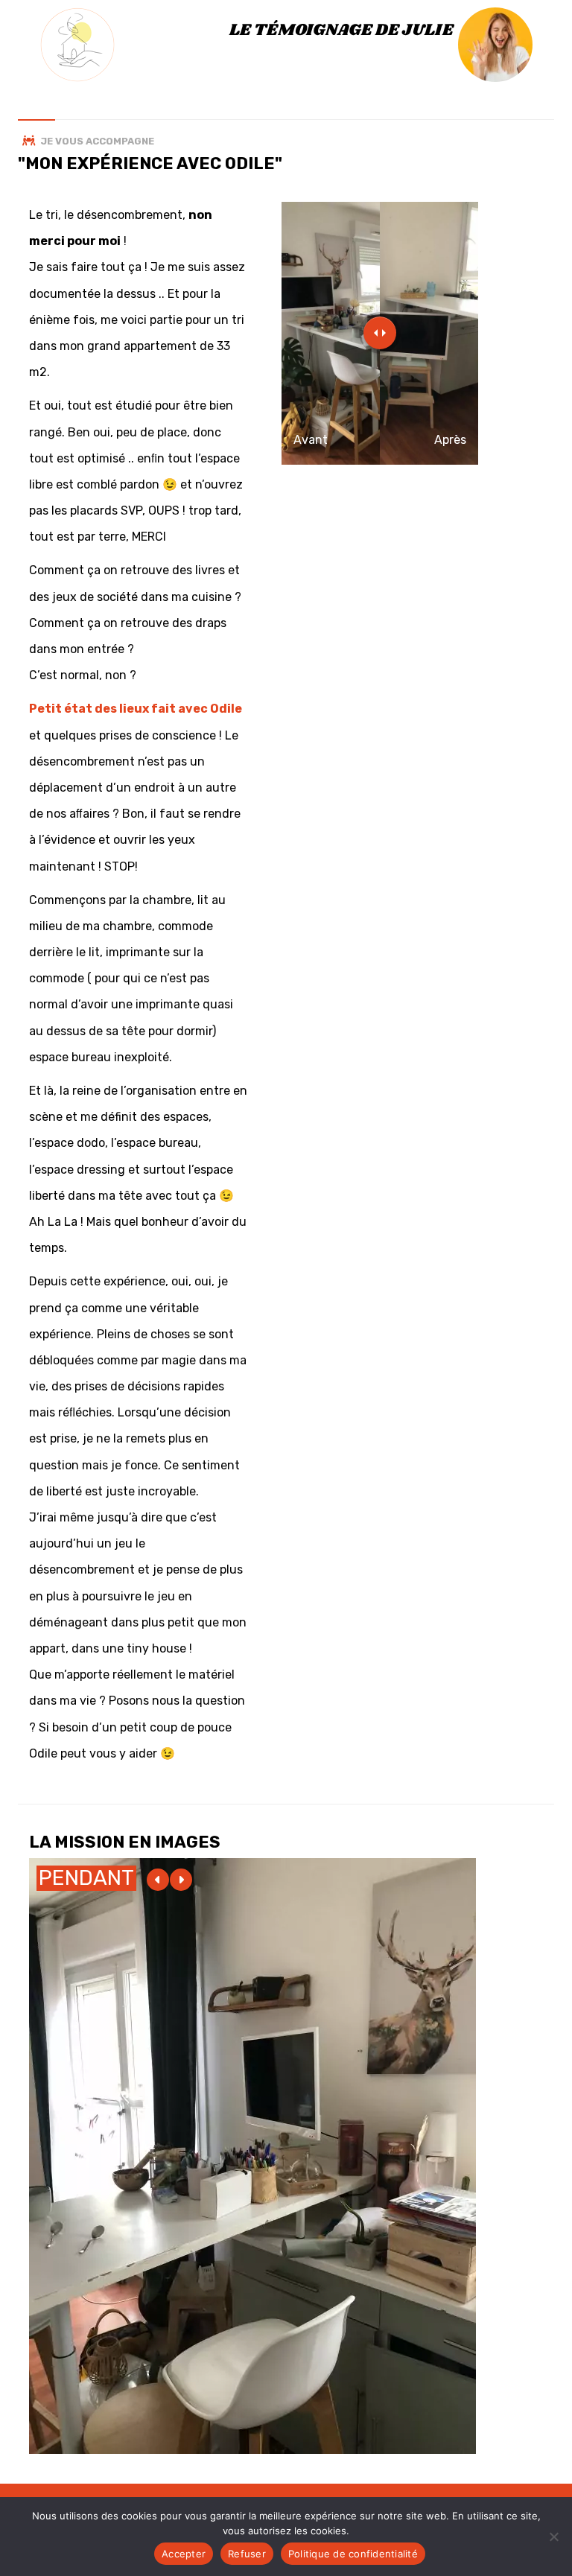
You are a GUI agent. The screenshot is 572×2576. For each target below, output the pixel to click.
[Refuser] (553, 2537)
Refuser (247, 2554)
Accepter (184, 2554)
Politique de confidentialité (353, 2554)
